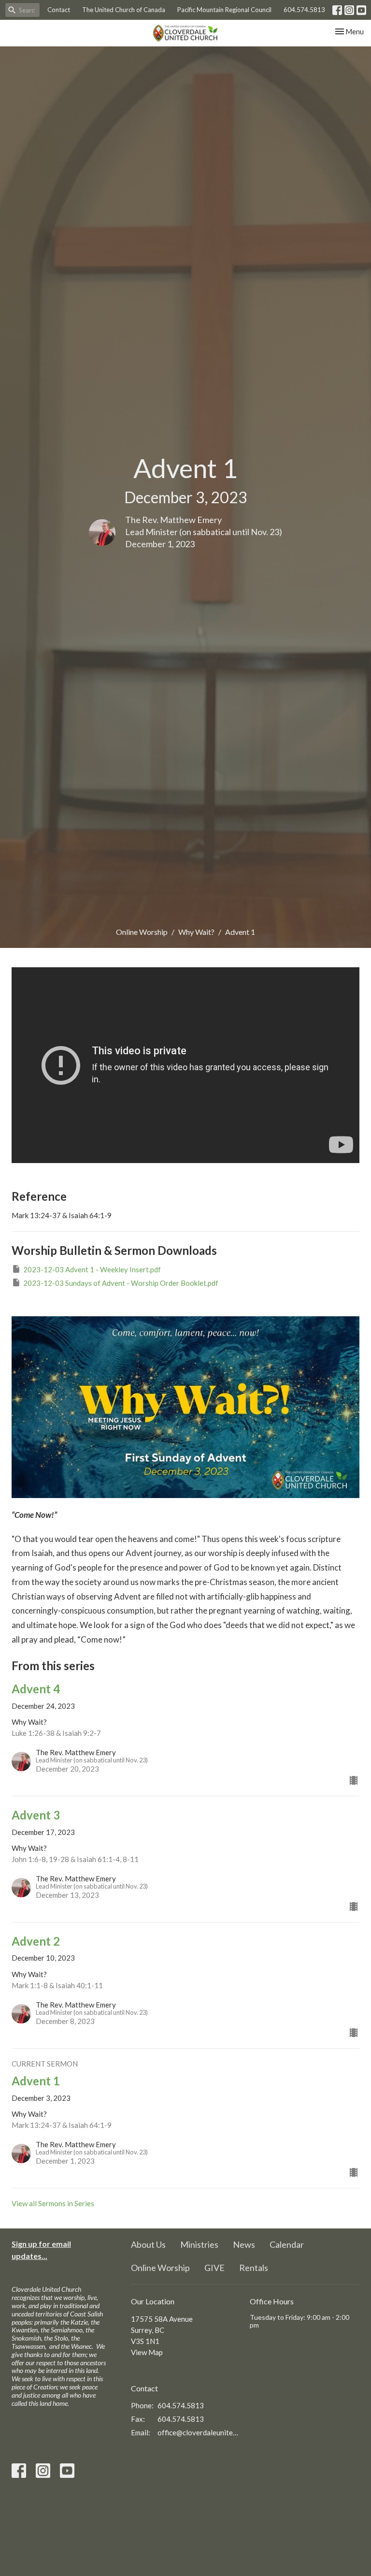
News (244, 2244)
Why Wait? (196, 932)
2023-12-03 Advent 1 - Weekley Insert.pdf (92, 1269)
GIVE (214, 2268)
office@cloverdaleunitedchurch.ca (199, 2432)
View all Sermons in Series (53, 2203)
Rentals (254, 2268)
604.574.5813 (304, 10)
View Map (147, 2352)
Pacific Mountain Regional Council (224, 10)
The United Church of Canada (124, 10)
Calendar (287, 2244)
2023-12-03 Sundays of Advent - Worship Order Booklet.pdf (121, 1283)
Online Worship (142, 932)
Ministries (199, 2244)
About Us (148, 2244)
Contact (59, 10)
